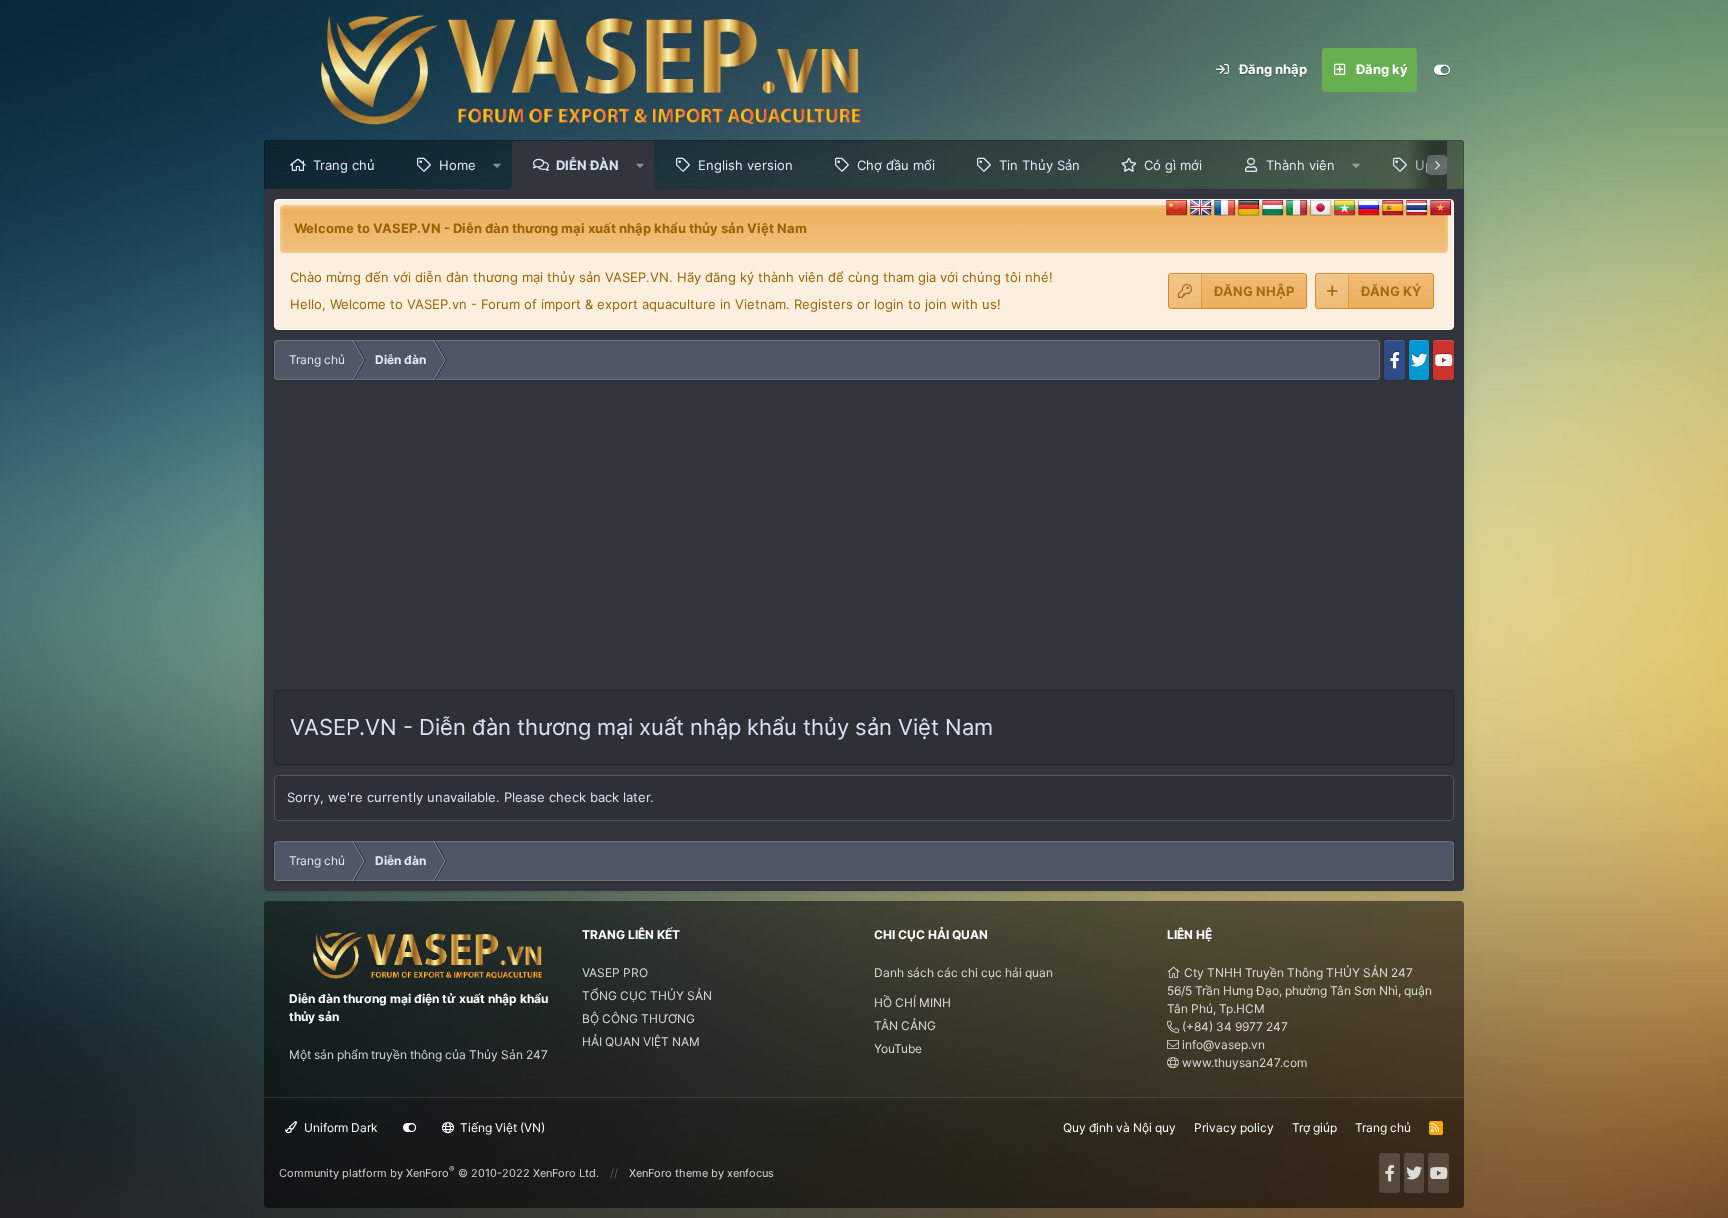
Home (457, 165)
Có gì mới (1173, 165)
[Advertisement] (864, 540)
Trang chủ (344, 165)
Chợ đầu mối (896, 165)
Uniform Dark (339, 1127)
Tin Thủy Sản (1039, 165)
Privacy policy (1234, 1127)
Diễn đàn (587, 165)
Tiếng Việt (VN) (501, 1127)
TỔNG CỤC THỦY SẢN (647, 995)
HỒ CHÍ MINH (912, 1002)
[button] (497, 165)
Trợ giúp (1314, 1127)
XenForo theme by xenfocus (701, 1173)
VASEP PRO (615, 972)
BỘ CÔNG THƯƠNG (638, 1018)
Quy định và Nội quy (1119, 1127)
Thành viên (1300, 165)
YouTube (898, 1048)
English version (745, 165)
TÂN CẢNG (905, 1025)
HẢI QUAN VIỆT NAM (641, 1041)
